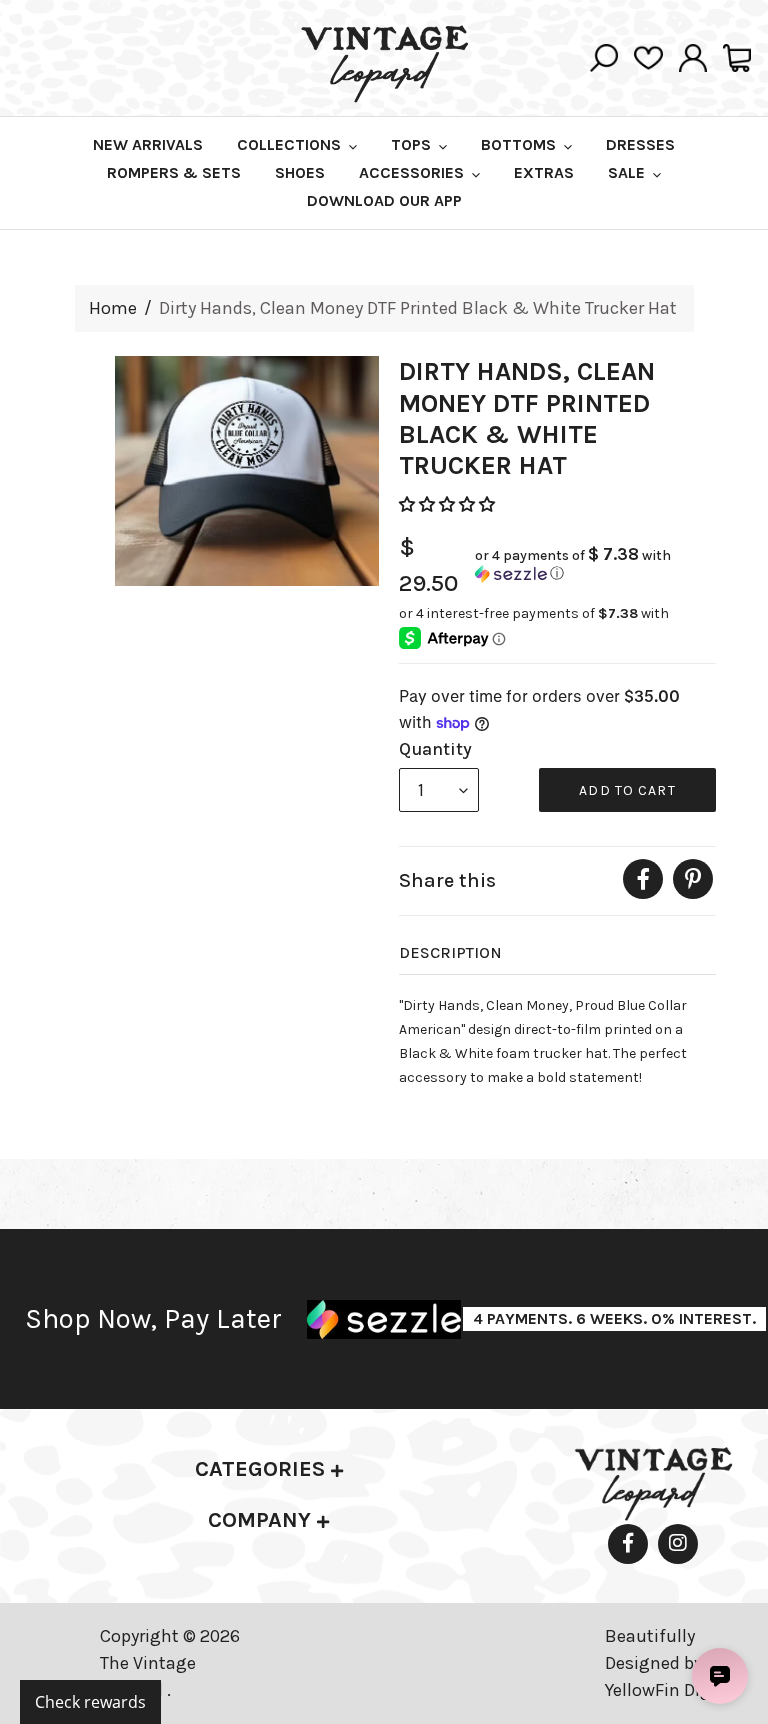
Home (113, 308)
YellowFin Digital (671, 1690)
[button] (449, 504)
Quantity (435, 749)
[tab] (269, 1469)
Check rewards (90, 1702)
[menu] (439, 790)
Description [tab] (450, 952)
